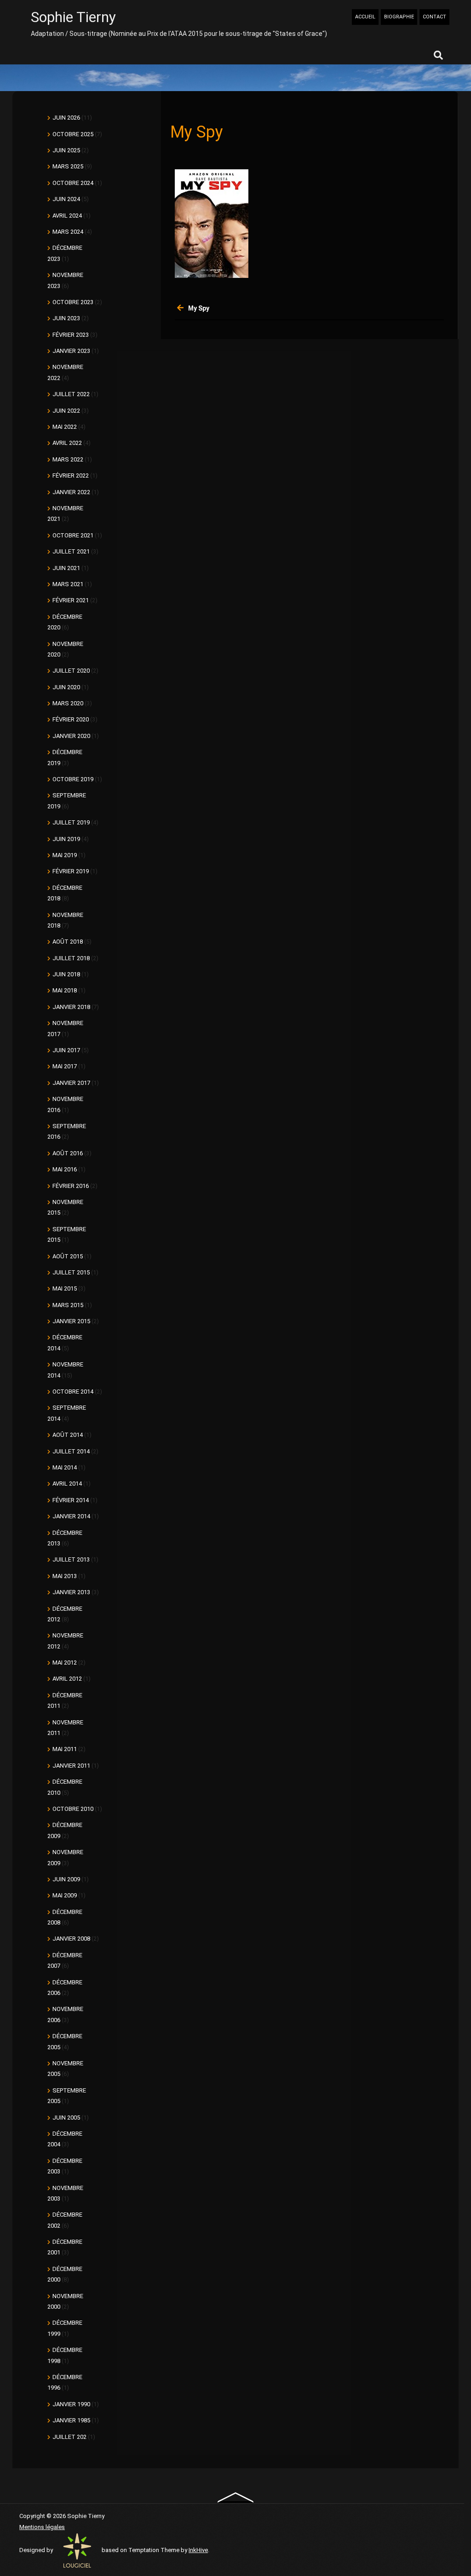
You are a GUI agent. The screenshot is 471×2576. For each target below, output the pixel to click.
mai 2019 (65, 855)
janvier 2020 (71, 736)
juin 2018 (66, 974)
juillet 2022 (71, 394)
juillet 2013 (71, 1559)
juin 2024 (66, 199)
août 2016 (68, 1153)
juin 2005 (66, 2118)
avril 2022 (67, 443)
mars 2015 (68, 1305)
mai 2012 (65, 1663)
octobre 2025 (73, 134)
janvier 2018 (71, 1007)
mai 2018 (65, 990)
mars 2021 (68, 584)
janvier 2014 (71, 1516)
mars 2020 (68, 703)
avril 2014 (67, 1484)
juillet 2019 (71, 822)
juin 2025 (66, 150)
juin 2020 (66, 687)
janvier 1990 (71, 2404)
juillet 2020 (71, 671)
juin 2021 (66, 568)
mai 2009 (65, 1895)
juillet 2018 (71, 958)
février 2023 (71, 335)
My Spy (199, 308)
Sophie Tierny (73, 17)
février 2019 (71, 871)
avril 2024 (67, 216)
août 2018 (68, 942)
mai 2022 (65, 427)
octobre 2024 (73, 183)
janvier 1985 (71, 2420)
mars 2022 (68, 459)
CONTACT (434, 17)
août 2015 (68, 1256)
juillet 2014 (71, 1451)
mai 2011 (65, 1749)
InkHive (198, 2550)
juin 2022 (66, 411)
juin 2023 (66, 318)
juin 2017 (66, 1050)
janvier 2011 (71, 1766)
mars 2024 (68, 232)
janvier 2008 (71, 1939)
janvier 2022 (71, 492)
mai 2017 (65, 1066)
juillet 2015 (71, 1272)
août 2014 (68, 1435)
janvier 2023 (71, 351)
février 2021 (71, 600)
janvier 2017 (71, 1083)
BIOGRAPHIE (399, 17)
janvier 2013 (71, 1592)
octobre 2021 (73, 535)
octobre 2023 (73, 302)
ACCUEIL (365, 17)
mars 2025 (68, 166)
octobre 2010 (73, 1809)
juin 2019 (66, 839)
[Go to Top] (236, 2497)
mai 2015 (65, 1288)
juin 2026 (66, 118)
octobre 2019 (73, 779)
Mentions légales (42, 2527)
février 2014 (71, 1500)
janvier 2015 (71, 1321)
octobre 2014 (73, 1392)
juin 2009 (66, 1879)
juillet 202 (69, 2437)
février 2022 (71, 475)
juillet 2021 (71, 551)
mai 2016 (65, 1169)
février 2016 (71, 1186)
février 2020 (71, 719)
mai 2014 (65, 1467)
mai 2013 (65, 1576)
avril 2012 (67, 1679)
